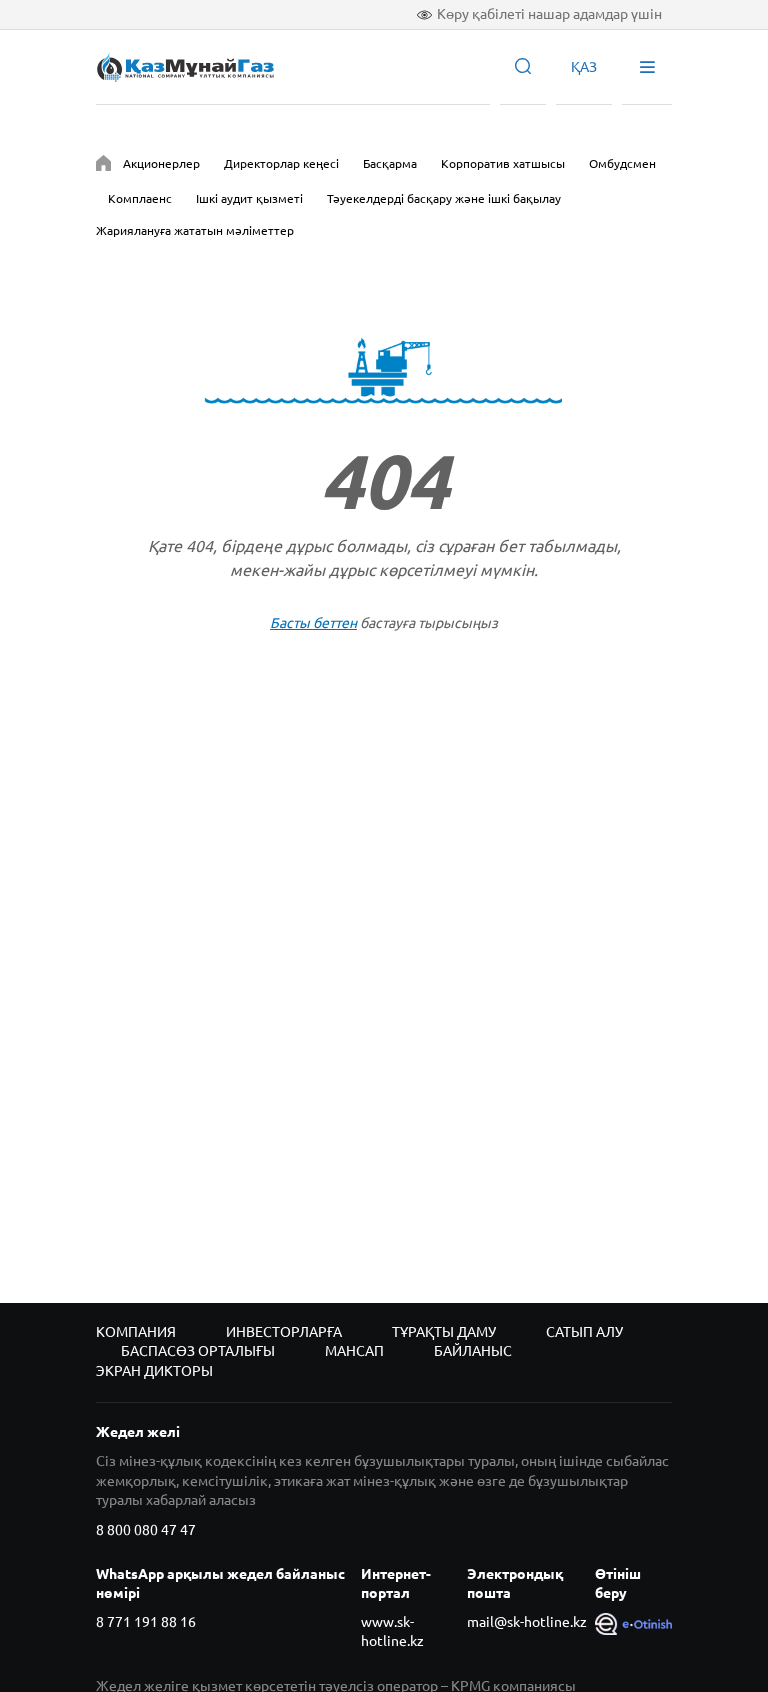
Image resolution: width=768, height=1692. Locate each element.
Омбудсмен (622, 163)
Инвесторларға (284, 1332)
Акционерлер (161, 163)
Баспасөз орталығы (198, 1351)
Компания (136, 1332)
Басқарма (390, 163)
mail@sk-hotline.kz (527, 1622)
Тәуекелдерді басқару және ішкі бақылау (444, 198)
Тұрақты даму (444, 1332)
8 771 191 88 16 (146, 1622)
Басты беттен (313, 623)
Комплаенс (140, 198)
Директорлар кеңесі (281, 163)
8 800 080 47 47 (146, 1530)
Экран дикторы (154, 1371)
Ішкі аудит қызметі (249, 198)
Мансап (354, 1351)
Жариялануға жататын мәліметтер (195, 230)
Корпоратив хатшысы (503, 163)
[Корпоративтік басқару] (103, 166)
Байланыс (473, 1351)
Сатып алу (584, 1332)
